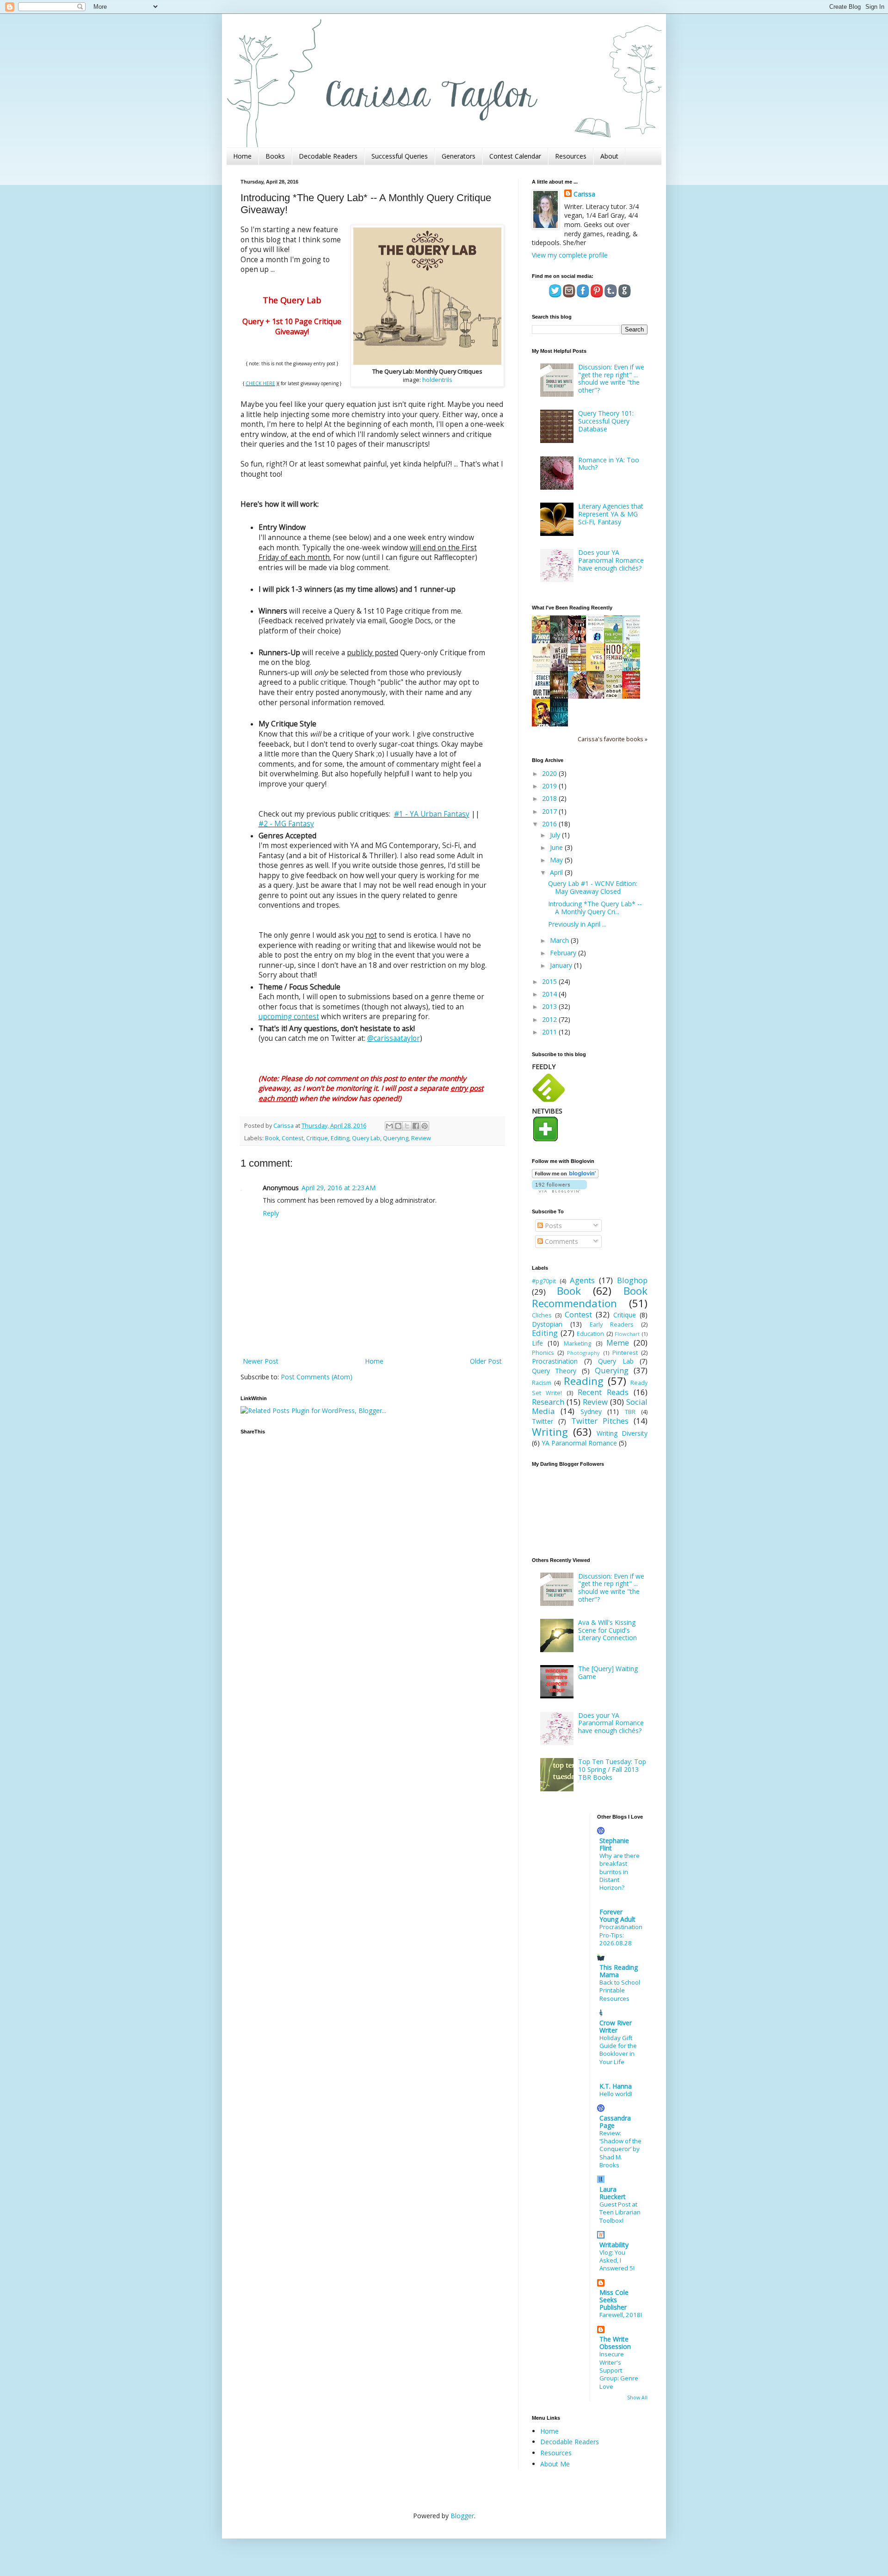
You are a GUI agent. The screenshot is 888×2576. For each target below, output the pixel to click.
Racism (542, 1383)
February (564, 953)
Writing (550, 1432)
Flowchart (627, 1334)
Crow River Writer (616, 2026)
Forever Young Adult (617, 1915)
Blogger (462, 2516)
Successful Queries (400, 156)
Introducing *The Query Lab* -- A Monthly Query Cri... (595, 908)
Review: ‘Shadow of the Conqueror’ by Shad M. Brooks (620, 2149)
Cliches (542, 1315)
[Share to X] (407, 1126)
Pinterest (625, 1353)
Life (537, 1343)
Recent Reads (603, 1392)
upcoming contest (289, 1017)
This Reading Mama (619, 1971)
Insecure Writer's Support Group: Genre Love (619, 2370)
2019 (550, 786)
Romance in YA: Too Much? (609, 464)
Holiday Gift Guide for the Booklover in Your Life (618, 2050)
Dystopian (547, 1324)
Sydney (591, 1411)
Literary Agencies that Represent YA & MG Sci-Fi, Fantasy (611, 514)
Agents (582, 1280)
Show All (637, 2398)
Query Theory (554, 1371)
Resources (571, 156)
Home (242, 156)
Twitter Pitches (600, 1421)
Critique (317, 1138)
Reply (271, 1213)
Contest (293, 1138)
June (557, 847)
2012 (550, 1019)
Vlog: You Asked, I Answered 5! (617, 2260)
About (609, 156)
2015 (550, 981)
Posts (552, 1226)
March (560, 940)
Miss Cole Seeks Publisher (614, 2300)
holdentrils (437, 380)
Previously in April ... (577, 924)
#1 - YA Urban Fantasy (432, 814)
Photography (583, 1353)
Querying (396, 1138)
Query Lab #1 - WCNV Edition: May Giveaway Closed (593, 887)
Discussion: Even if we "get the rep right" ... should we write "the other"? (611, 378)
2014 (550, 994)
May (557, 860)
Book (272, 1138)
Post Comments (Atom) (317, 1377)
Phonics (543, 1353)
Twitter (543, 1421)
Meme (618, 1343)
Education (590, 1334)
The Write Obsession (615, 2343)
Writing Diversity (622, 1433)
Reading (584, 1381)
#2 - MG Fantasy (286, 824)
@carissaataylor (394, 1038)
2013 (550, 1006)
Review (421, 1138)
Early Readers (612, 1325)
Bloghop (632, 1280)
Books (275, 156)
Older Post (486, 1361)
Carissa (584, 194)
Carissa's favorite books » (613, 739)
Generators (459, 156)
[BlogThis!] (398, 1126)
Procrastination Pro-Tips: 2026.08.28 (621, 1935)
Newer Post (261, 1361)
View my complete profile (570, 255)
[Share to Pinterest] (425, 1126)
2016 (550, 824)
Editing (340, 1138)
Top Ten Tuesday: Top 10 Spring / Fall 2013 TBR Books (612, 1769)
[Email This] (389, 1126)
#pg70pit (544, 1281)
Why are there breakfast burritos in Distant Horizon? (620, 1872)
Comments (561, 1241)
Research (548, 1402)
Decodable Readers (328, 156)
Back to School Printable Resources (620, 1990)
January (562, 965)
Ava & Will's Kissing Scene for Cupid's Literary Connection (607, 1630)
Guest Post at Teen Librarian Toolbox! (620, 2212)
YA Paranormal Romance (579, 1443)
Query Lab (366, 1138)
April (557, 872)
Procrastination (555, 1361)
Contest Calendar (515, 156)
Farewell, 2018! (621, 2315)
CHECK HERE (260, 383)
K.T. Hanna (616, 2086)
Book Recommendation (590, 1297)
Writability (614, 2245)
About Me (555, 2464)
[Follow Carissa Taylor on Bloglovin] (565, 1176)
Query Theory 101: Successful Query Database (606, 421)
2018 (550, 798)
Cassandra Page (615, 2122)
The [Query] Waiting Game (608, 1672)
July (556, 835)
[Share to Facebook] (416, 1126)
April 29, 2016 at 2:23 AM (339, 1188)
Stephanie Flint (614, 1844)
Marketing (577, 1343)
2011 (550, 1032)
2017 (550, 811)
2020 (550, 773)
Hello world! (616, 2094)
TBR (630, 1412)
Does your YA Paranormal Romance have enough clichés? (611, 560)
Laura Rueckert (613, 2193)
